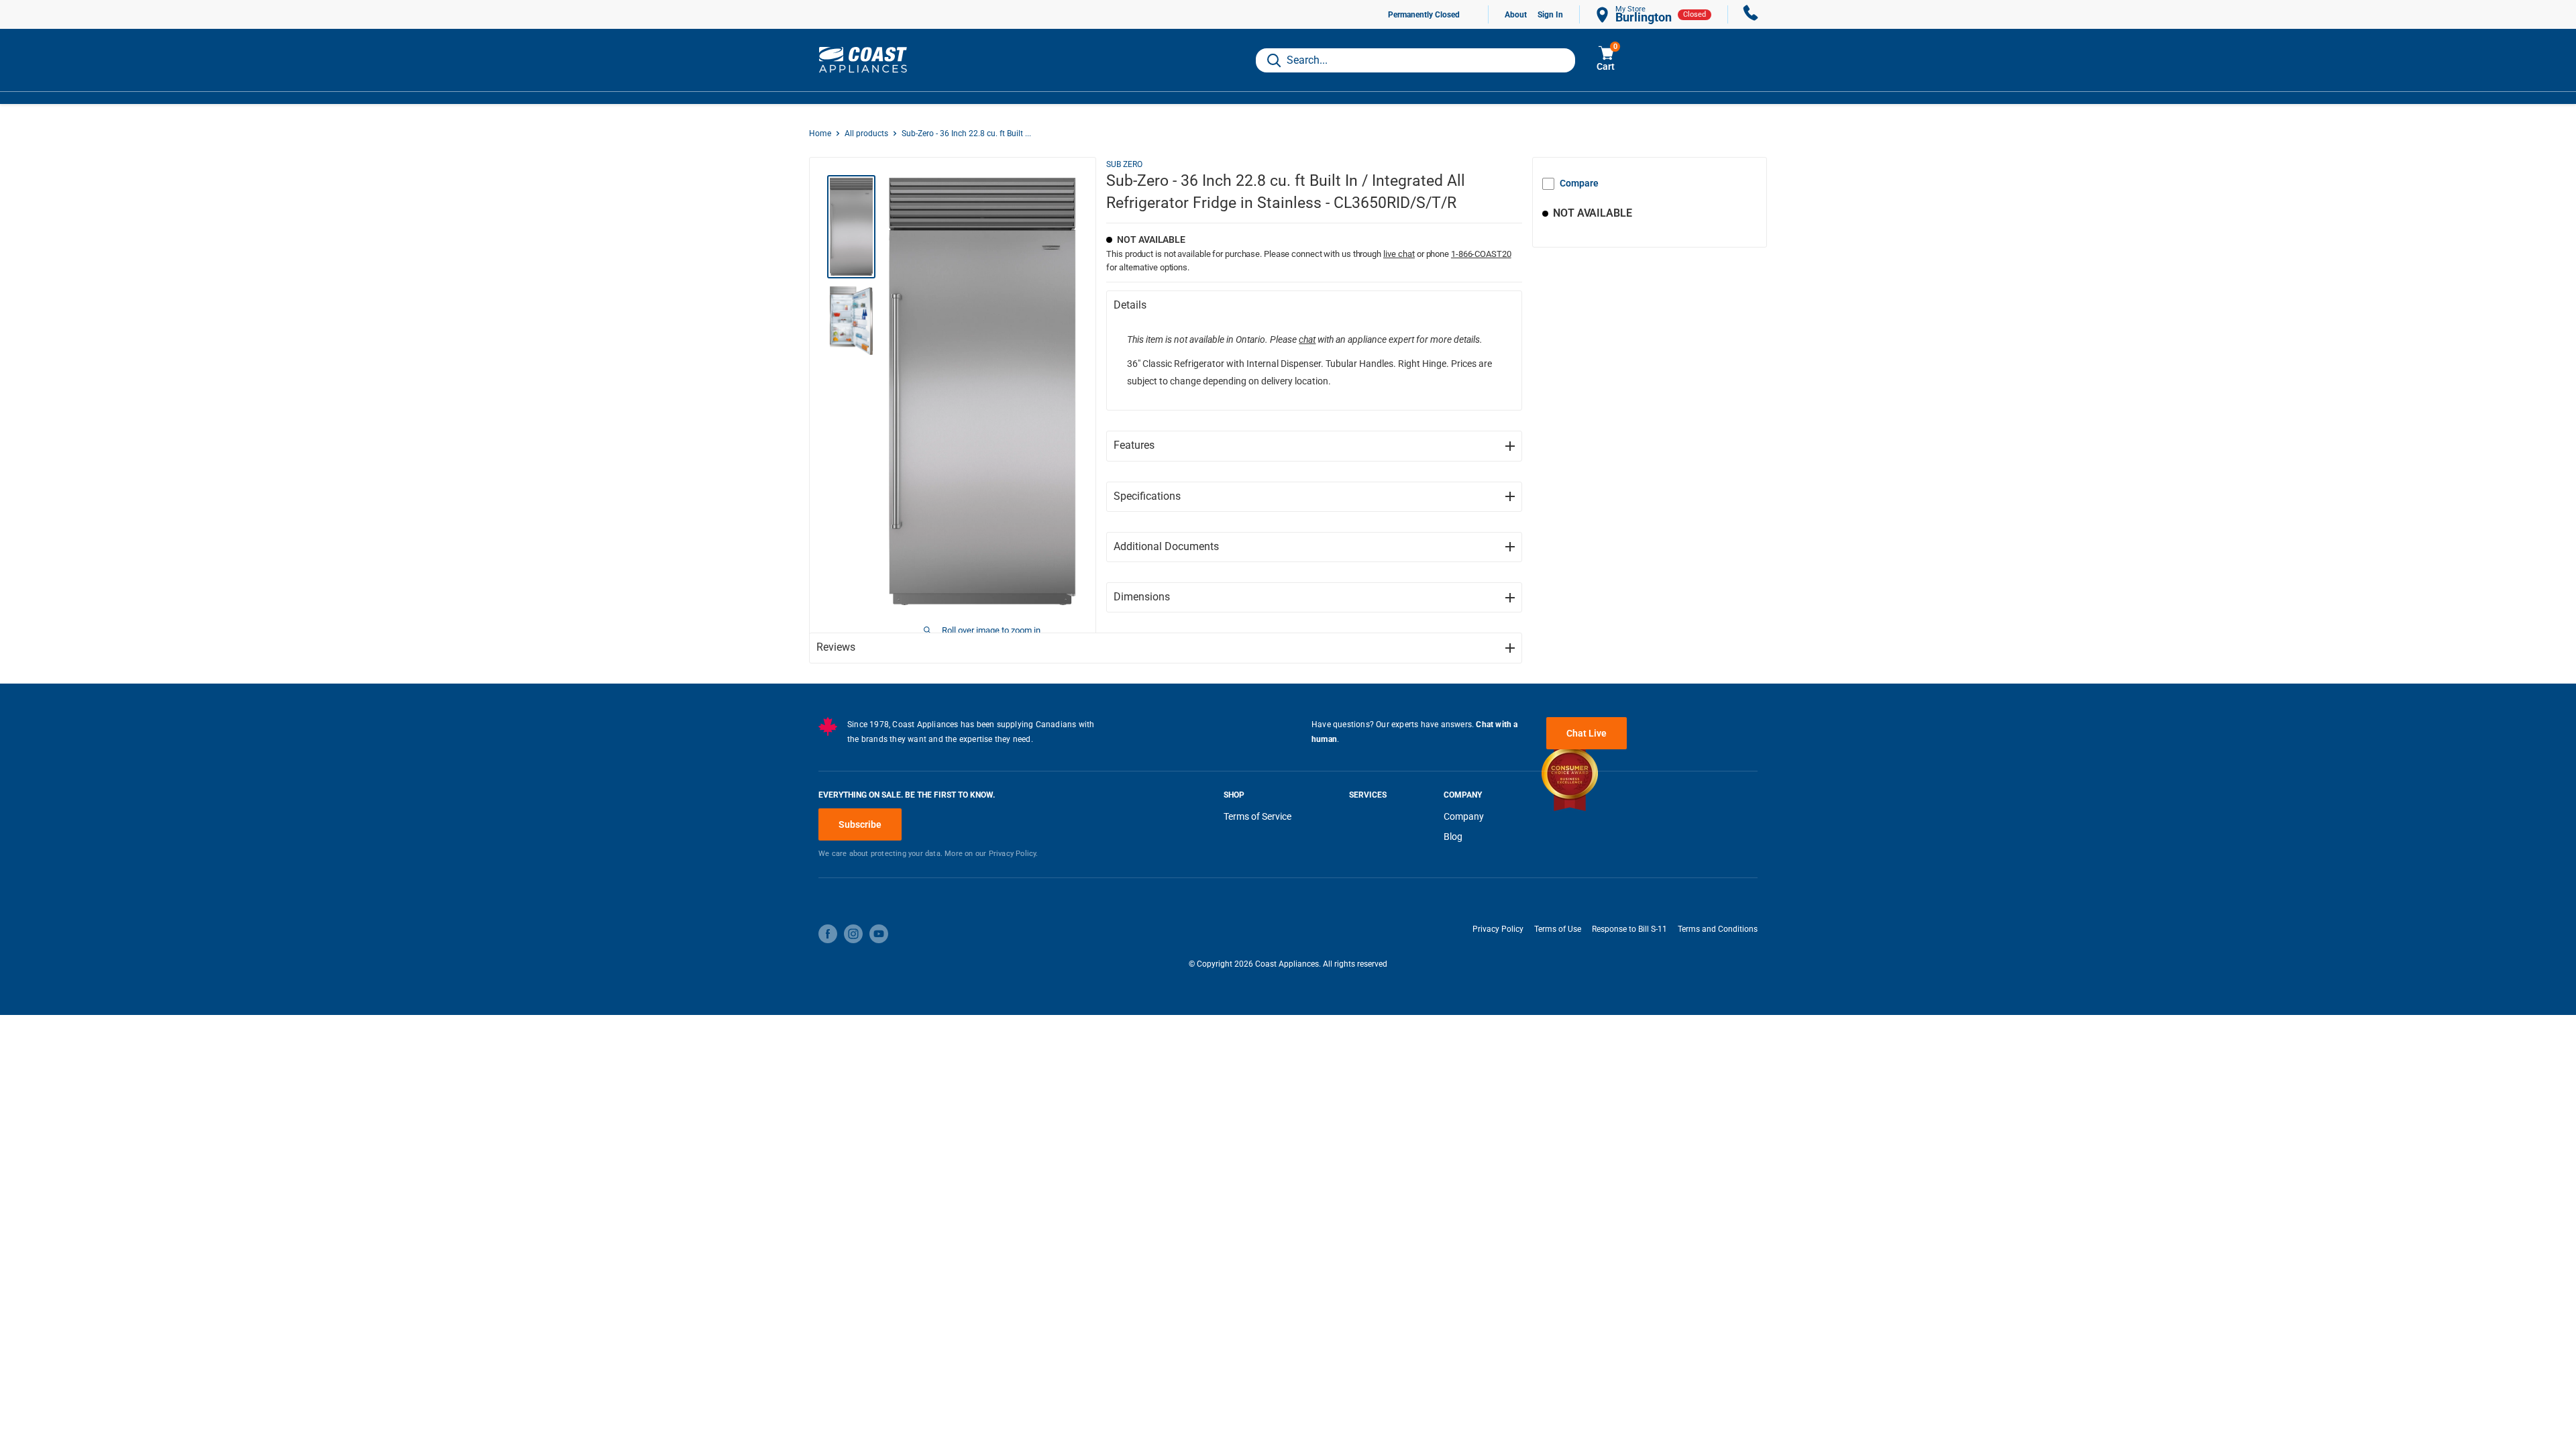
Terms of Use (1558, 929)
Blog (1453, 837)
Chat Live (1587, 733)
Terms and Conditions (1718, 929)
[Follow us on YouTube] (879, 934)
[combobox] (1415, 60)
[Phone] (1751, 14)
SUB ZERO (1124, 164)
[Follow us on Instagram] (853, 934)
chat (1307, 339)
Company (1464, 816)
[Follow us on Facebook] (828, 934)
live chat (1399, 254)
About (1516, 15)
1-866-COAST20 (1481, 254)
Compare (1579, 183)
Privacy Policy (1498, 929)
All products (866, 133)
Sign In (1550, 15)
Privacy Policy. (1014, 854)
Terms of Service (1257, 816)
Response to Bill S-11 (1629, 929)
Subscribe (860, 824)
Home (820, 133)
